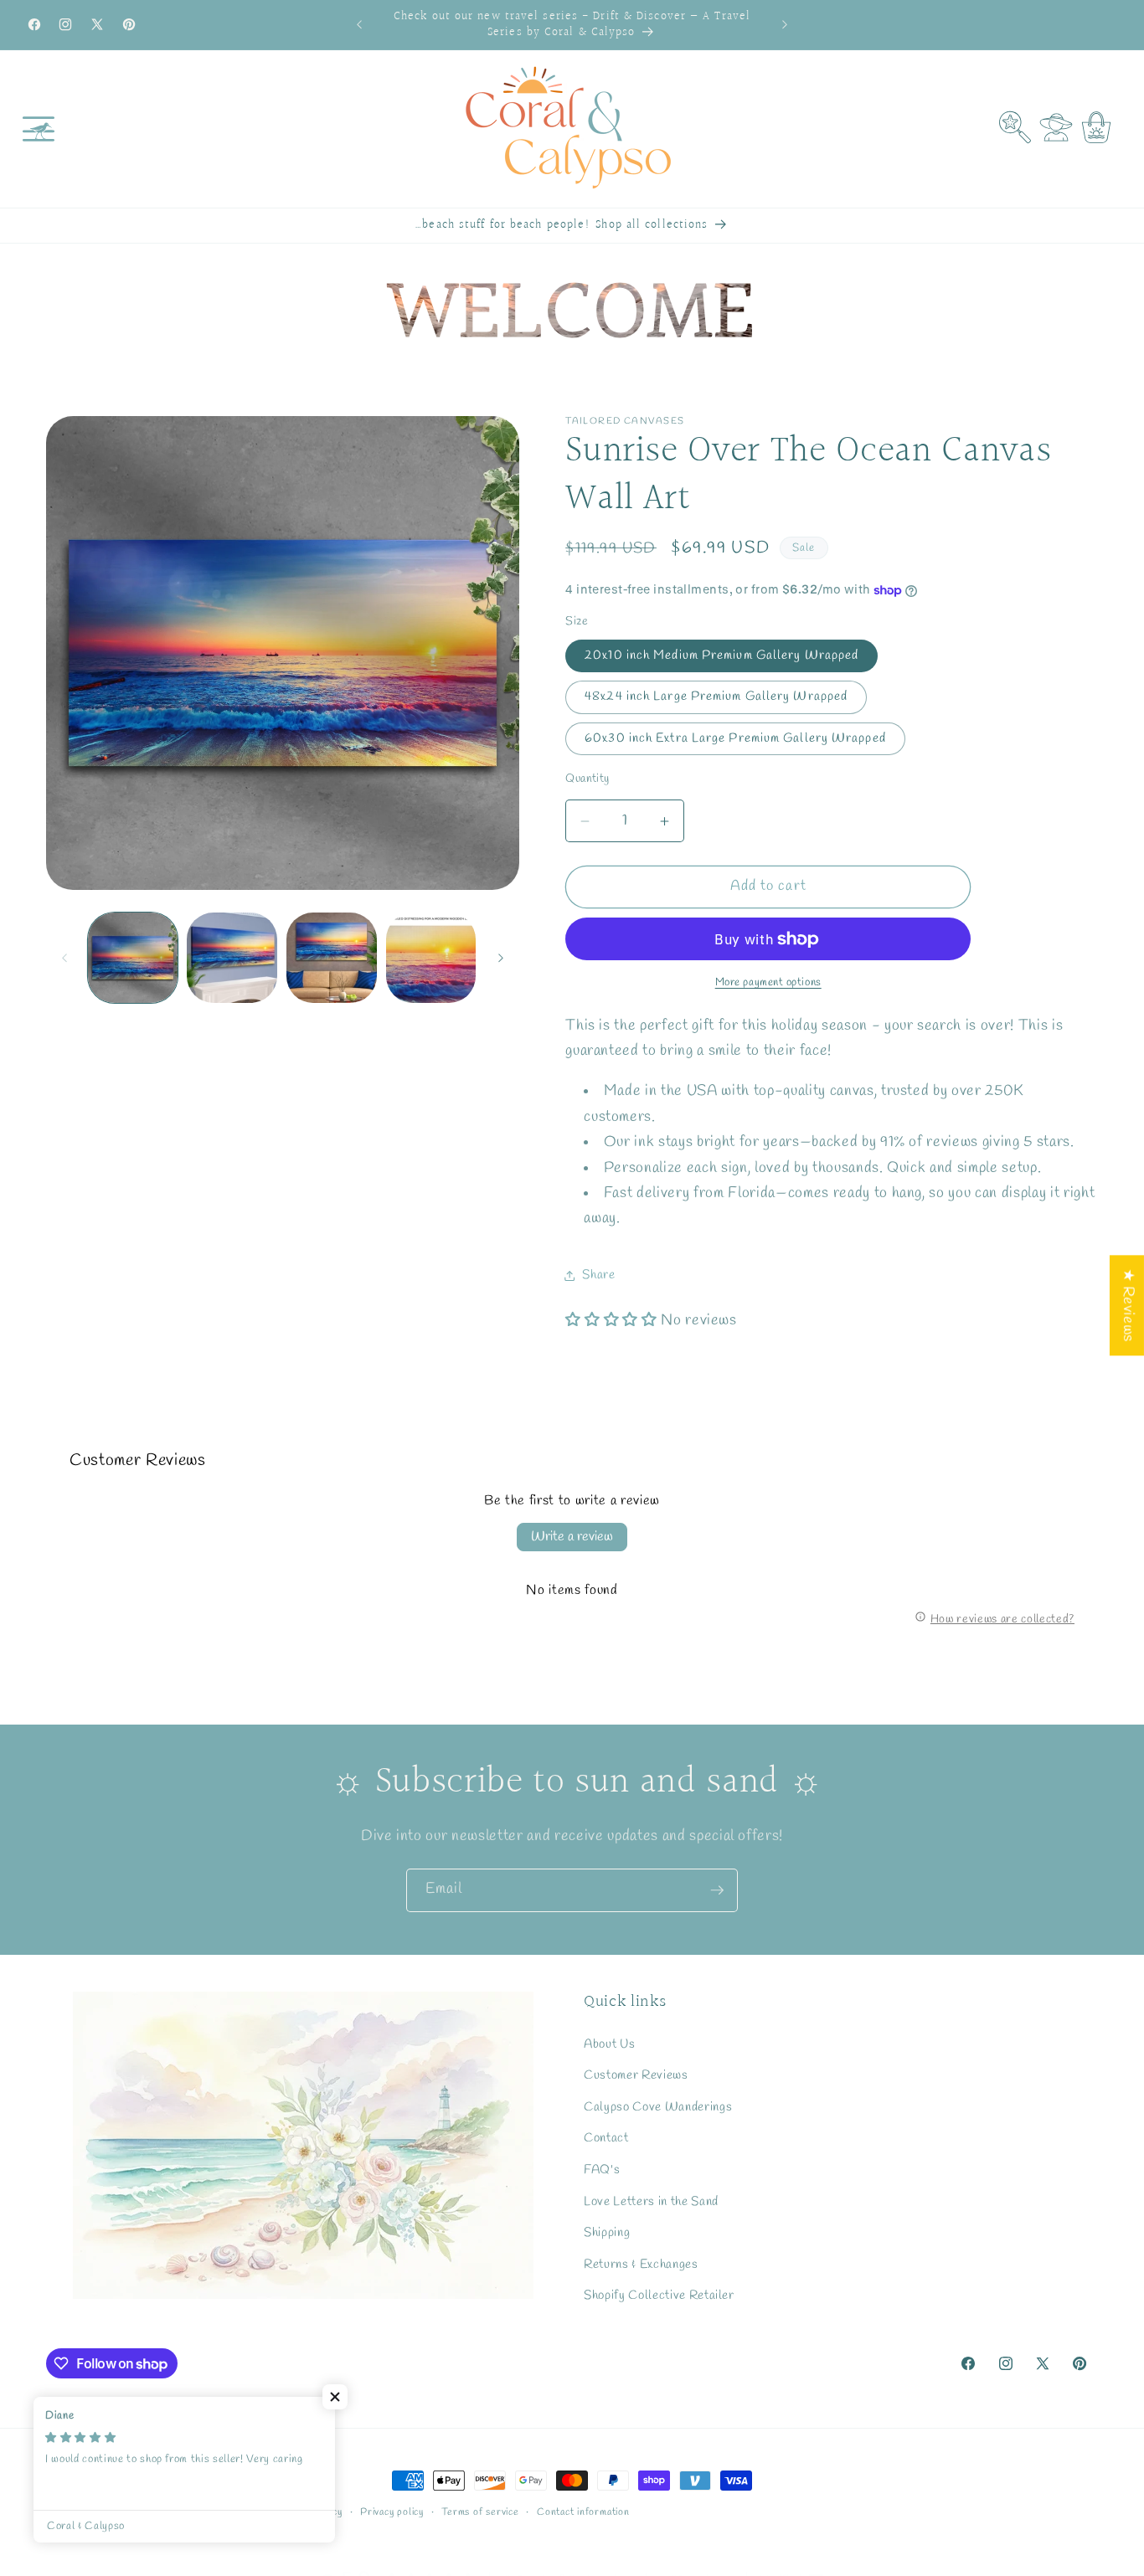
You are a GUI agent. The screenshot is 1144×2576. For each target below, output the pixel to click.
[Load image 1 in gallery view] (133, 958)
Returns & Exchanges (641, 2265)
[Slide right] (501, 958)
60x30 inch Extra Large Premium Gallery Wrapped (735, 738)
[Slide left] (64, 958)
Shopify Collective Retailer (659, 2296)
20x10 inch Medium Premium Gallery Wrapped (721, 656)
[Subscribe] (717, 1890)
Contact (606, 2139)
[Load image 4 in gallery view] (431, 958)
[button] (39, 129)
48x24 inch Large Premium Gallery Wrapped (716, 697)
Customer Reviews (636, 2075)
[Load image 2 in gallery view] (232, 958)
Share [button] (598, 1275)
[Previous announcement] (359, 25)
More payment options (768, 983)
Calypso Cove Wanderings (658, 2107)
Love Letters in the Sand (651, 2202)
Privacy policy (392, 2512)
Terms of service (480, 2512)
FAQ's (602, 2170)
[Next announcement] (785, 25)
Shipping (607, 2233)
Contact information (583, 2512)
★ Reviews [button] (1128, 1305)
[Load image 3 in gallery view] (332, 958)
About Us (609, 2044)
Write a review (572, 1537)
